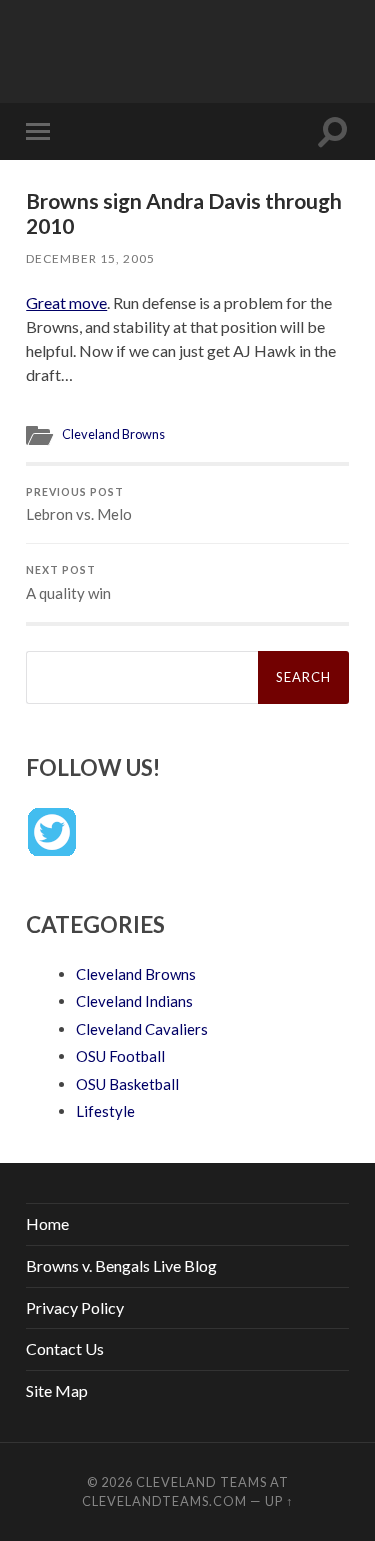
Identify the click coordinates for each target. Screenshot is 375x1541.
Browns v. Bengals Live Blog (121, 1265)
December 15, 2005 (90, 258)
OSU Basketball (127, 1084)
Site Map (57, 1390)
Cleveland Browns (113, 434)
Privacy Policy (75, 1307)
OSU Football (120, 1056)
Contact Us (65, 1348)
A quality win (68, 583)
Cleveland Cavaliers (142, 1029)
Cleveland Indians (134, 1001)
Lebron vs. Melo (79, 505)
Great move (66, 302)
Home (47, 1223)
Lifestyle (105, 1111)
